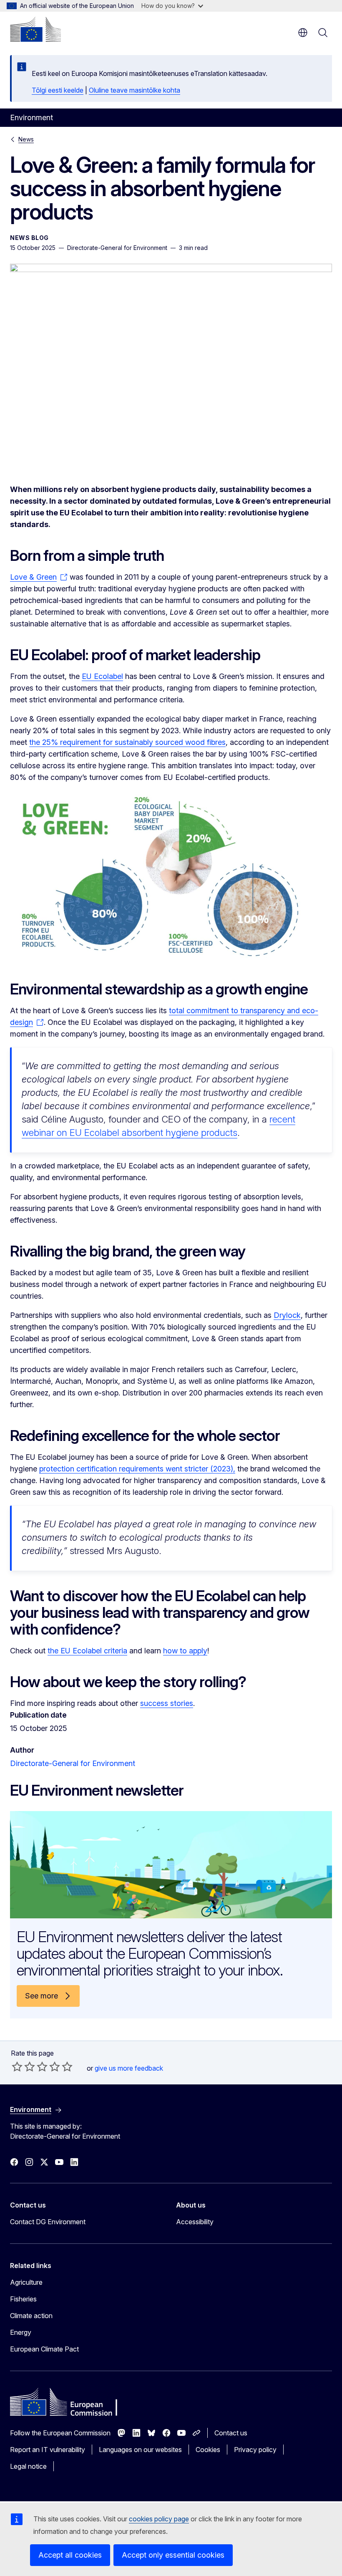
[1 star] (17, 2066)
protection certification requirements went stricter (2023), (137, 1469)
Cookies (208, 2450)
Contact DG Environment (48, 2222)
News (26, 139)
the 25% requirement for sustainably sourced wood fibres (127, 742)
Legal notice (28, 2466)
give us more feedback (129, 2068)
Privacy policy (255, 2450)
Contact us (231, 2433)
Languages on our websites (140, 2450)
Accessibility (195, 2222)
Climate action (31, 2316)
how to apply (185, 1651)
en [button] (303, 33)
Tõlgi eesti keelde (58, 90)
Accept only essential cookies (173, 2555)
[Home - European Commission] (35, 29)
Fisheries (23, 2299)
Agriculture (26, 2282)
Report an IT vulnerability (48, 2450)
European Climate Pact (44, 2349)
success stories (167, 1703)
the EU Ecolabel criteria (87, 1651)
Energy (21, 2332)
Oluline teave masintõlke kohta (135, 90)
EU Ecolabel (102, 676)
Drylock (287, 1315)
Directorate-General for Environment (73, 1763)
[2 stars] (23, 2066)
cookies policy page (159, 2519)
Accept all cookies (70, 2555)
